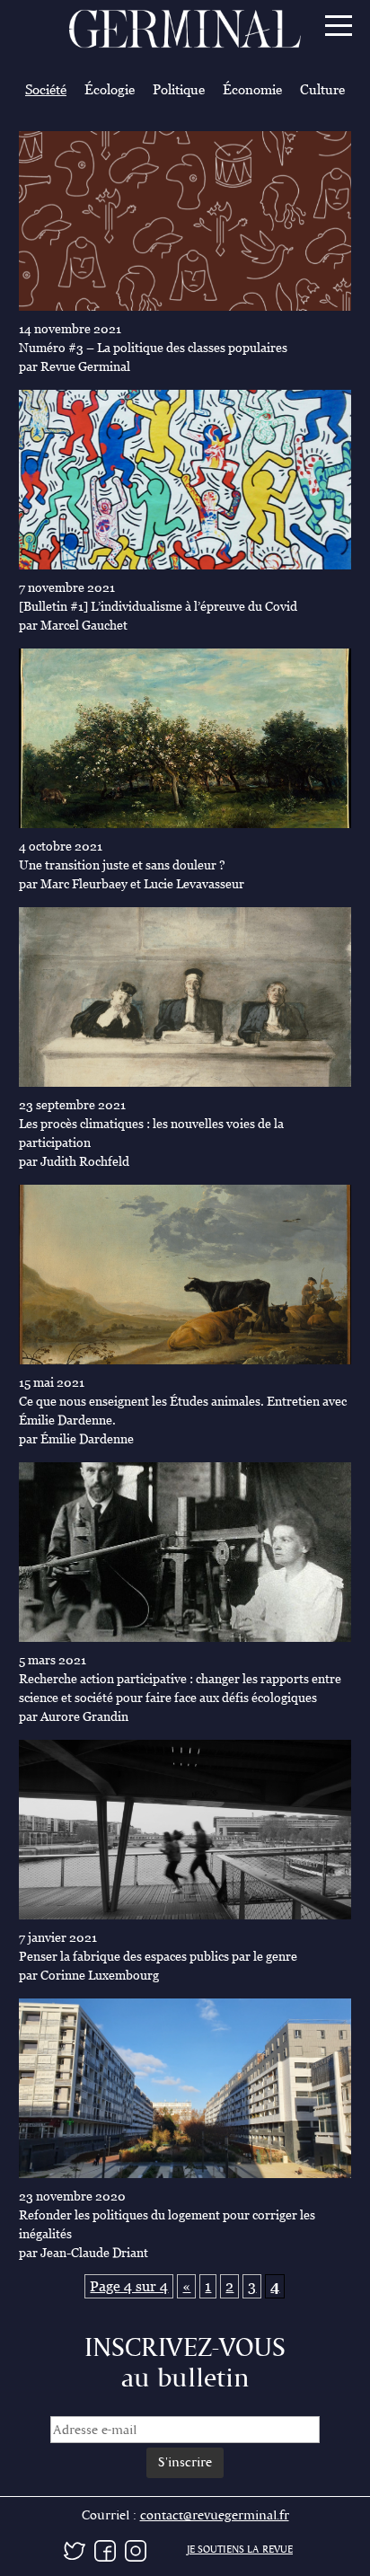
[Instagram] (136, 2549)
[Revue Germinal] (185, 31)
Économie (252, 89)
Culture (322, 89)
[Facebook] (105, 2549)
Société (46, 89)
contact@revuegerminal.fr (215, 2515)
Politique (179, 89)
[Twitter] (75, 2549)
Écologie (110, 89)
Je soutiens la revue (240, 2550)
